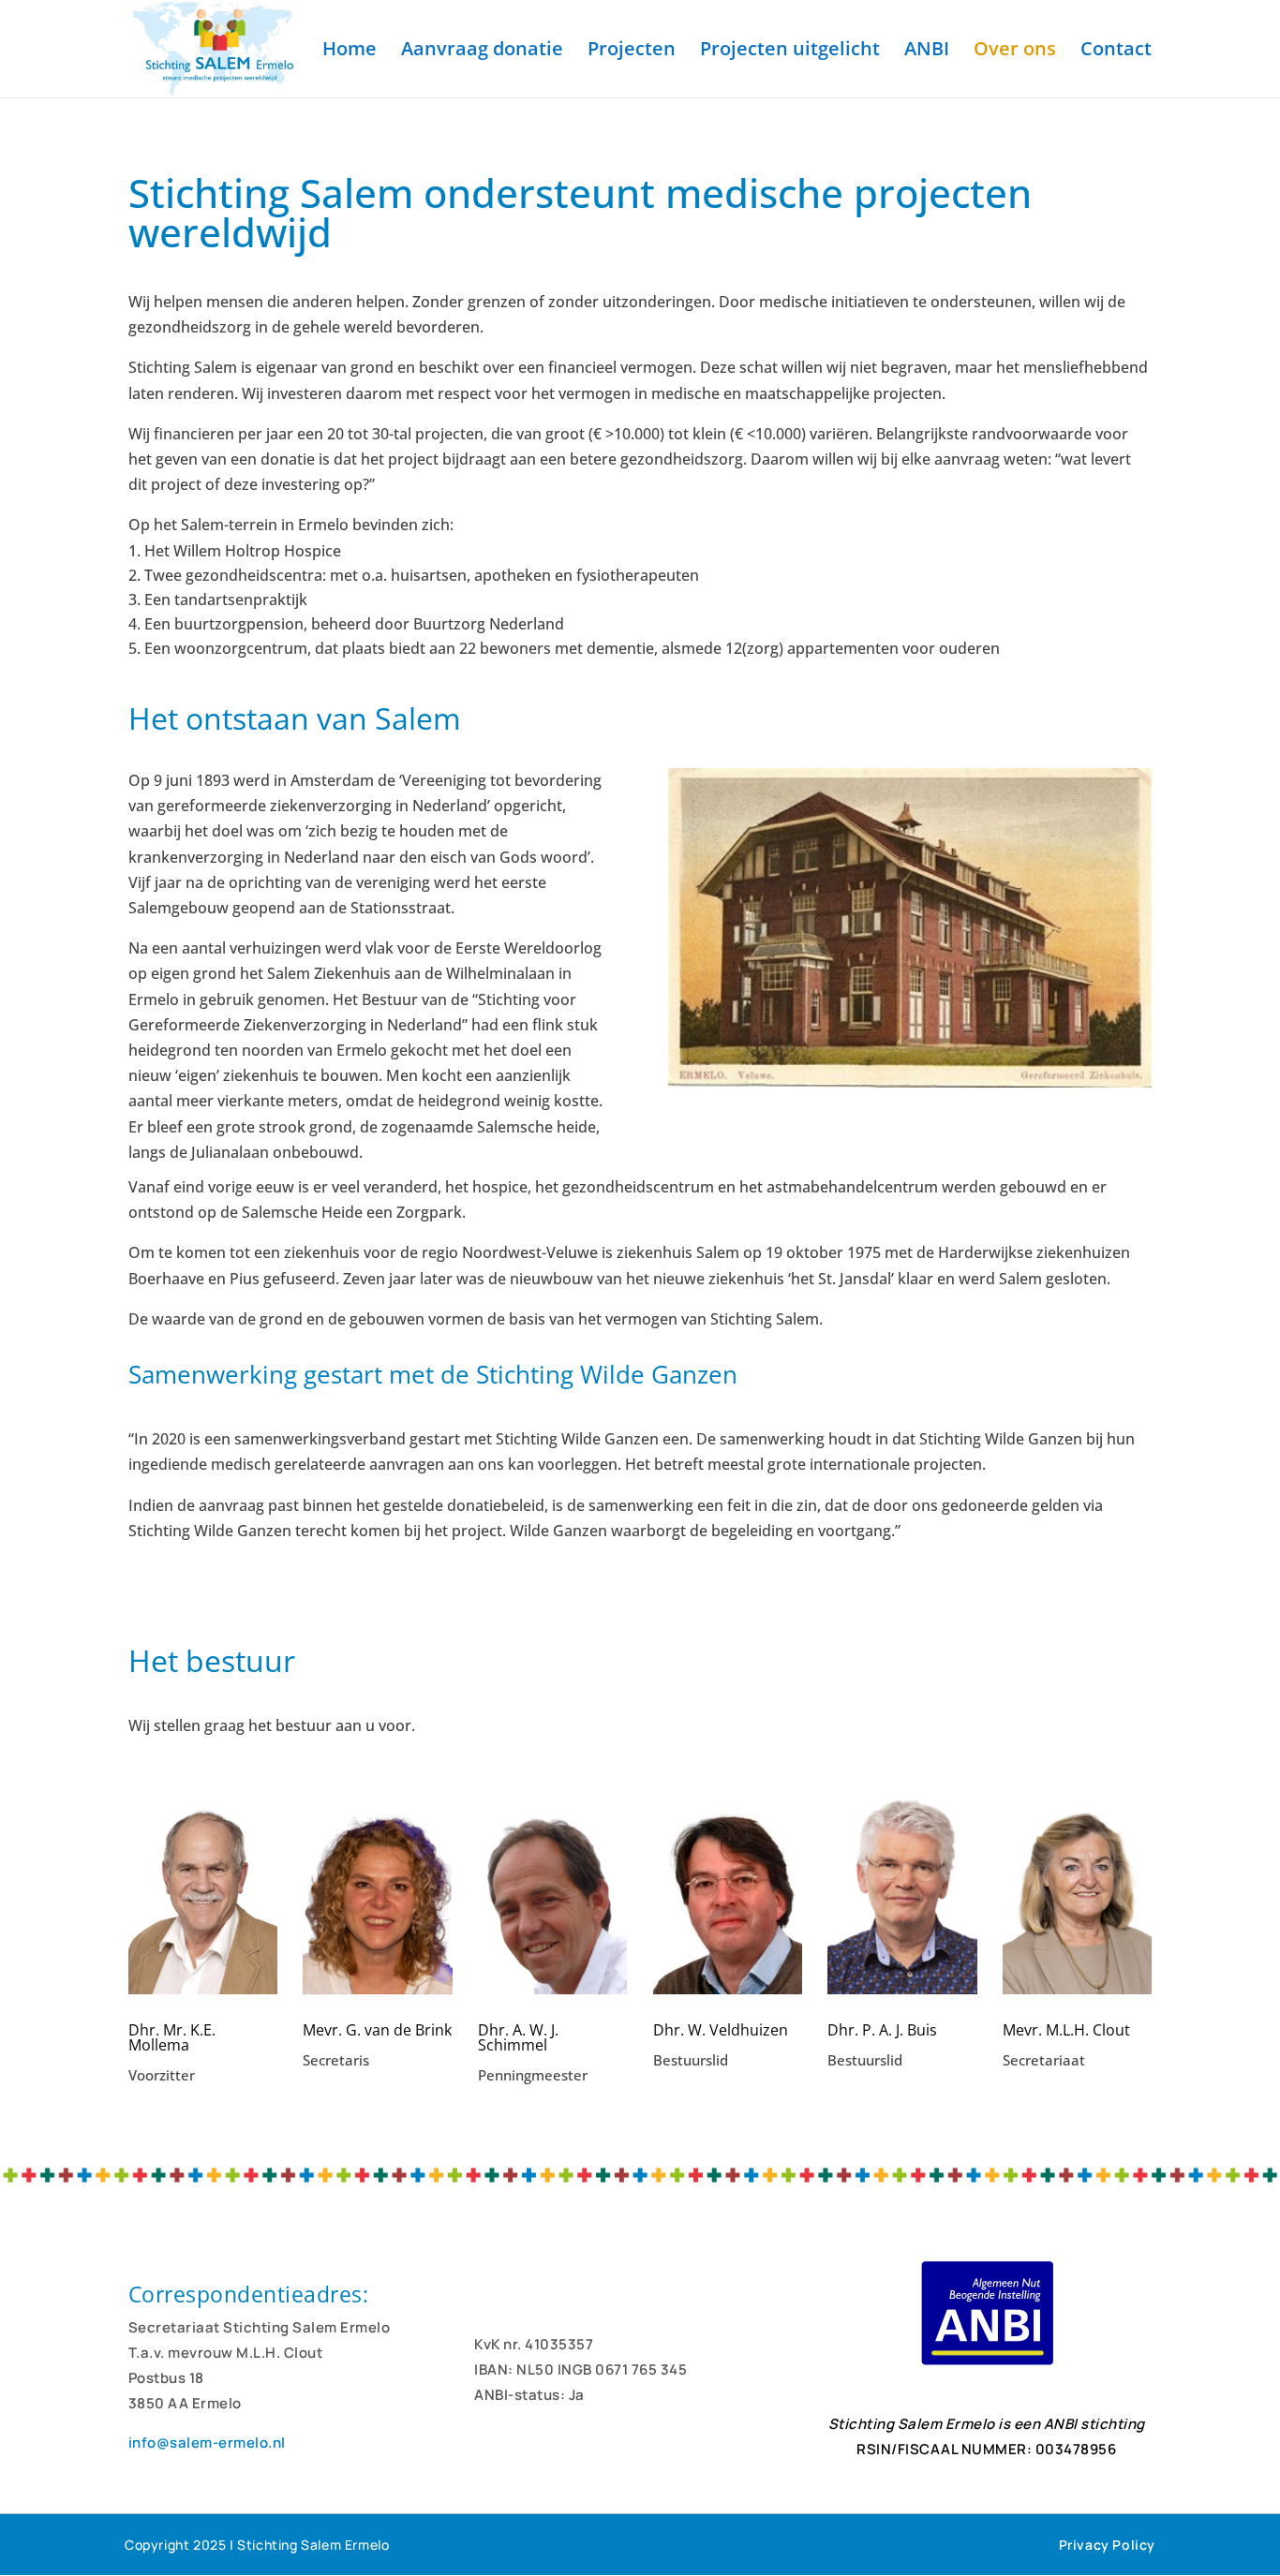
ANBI (927, 52)
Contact (1116, 52)
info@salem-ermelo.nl (207, 2443)
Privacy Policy (1107, 2545)
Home (350, 52)
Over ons (1015, 52)
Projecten (632, 52)
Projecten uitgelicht (790, 52)
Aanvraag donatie (482, 52)
